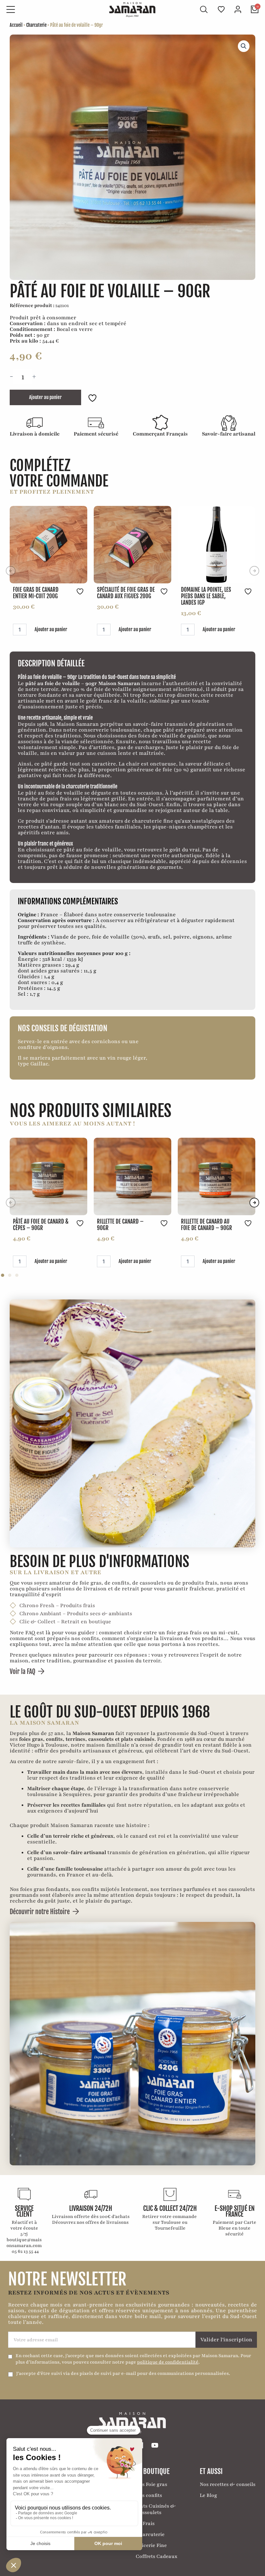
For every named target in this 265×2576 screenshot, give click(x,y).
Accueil (16, 25)
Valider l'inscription (226, 2340)
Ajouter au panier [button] (51, 629)
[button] (244, 46)
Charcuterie (36, 25)
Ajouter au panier (45, 397)
